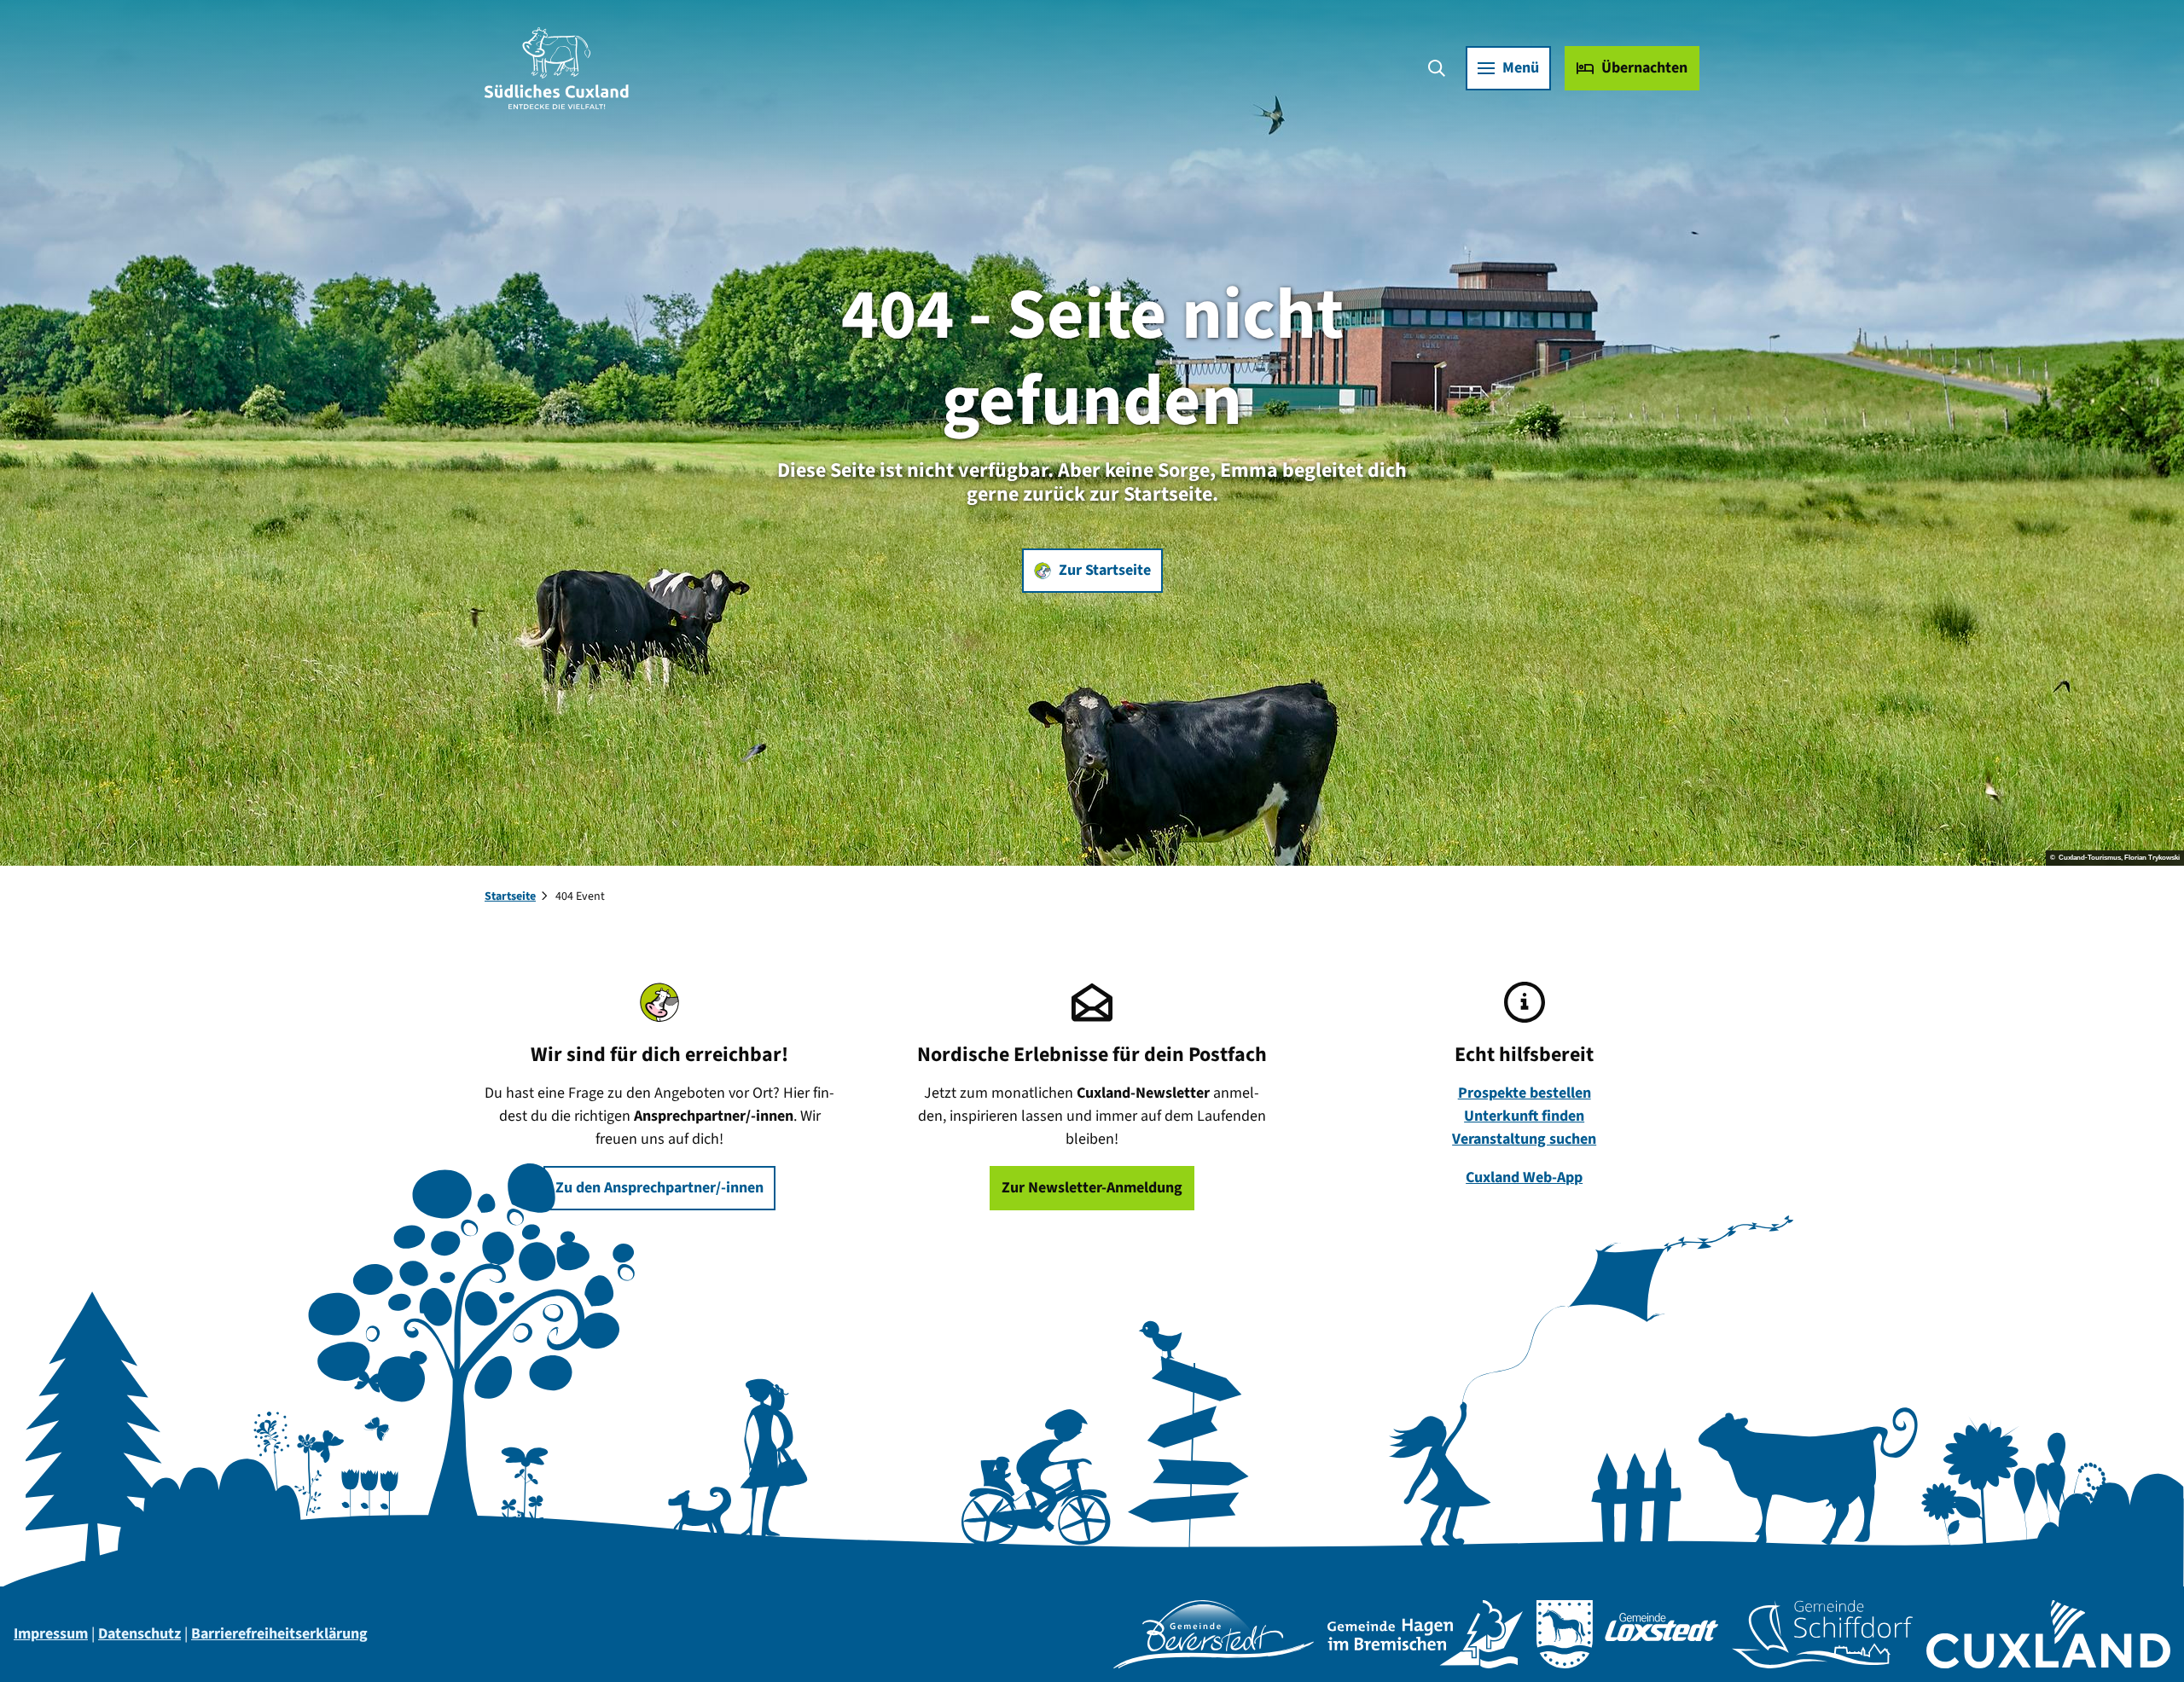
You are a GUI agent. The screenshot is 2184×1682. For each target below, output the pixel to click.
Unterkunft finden (1524, 1116)
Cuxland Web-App (1524, 1177)
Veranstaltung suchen (1524, 1139)
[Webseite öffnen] (1214, 1634)
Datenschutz (139, 1634)
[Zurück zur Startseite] (557, 68)
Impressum (51, 1634)
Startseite (510, 896)
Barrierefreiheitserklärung (279, 1634)
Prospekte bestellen (1525, 1093)
